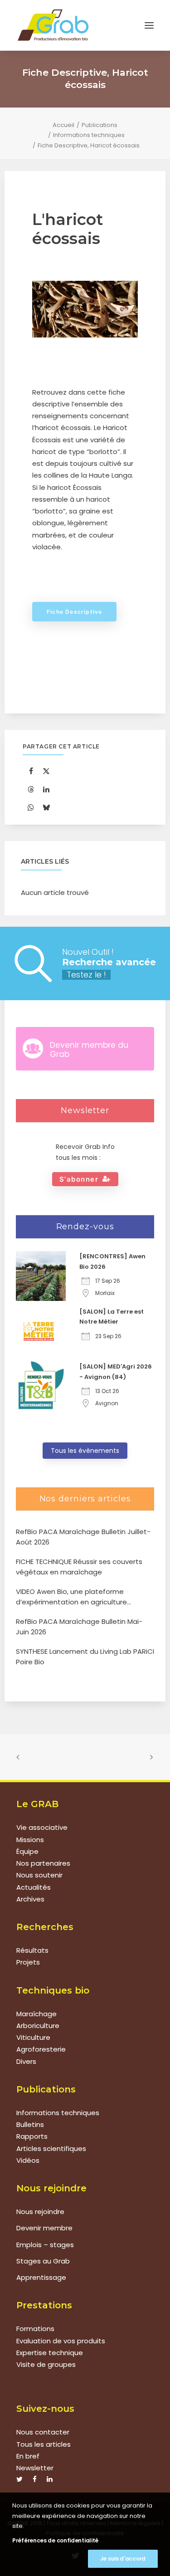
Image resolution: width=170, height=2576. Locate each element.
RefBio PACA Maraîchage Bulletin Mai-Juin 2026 (79, 1627)
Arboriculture (38, 2026)
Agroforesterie (41, 2049)
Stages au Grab (43, 2261)
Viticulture (33, 2037)
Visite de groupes (46, 2364)
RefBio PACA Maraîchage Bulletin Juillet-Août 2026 (83, 1537)
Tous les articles (44, 2444)
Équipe (27, 1851)
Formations (35, 2329)
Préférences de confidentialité (55, 2540)
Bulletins (30, 2124)
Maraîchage (36, 2014)
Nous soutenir (39, 1875)
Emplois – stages (45, 2245)
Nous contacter (43, 2432)
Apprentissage (41, 2277)
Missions (30, 1840)
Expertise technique (50, 2353)
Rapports (32, 2136)
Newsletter (35, 2468)
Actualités (34, 1887)
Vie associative (42, 1827)
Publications (100, 125)
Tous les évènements (85, 1451)
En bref (28, 2456)
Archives (30, 1899)
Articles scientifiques (51, 2148)
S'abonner (79, 1179)
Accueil (63, 125)
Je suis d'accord (123, 2559)
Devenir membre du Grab (89, 1050)
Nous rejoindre (40, 2212)
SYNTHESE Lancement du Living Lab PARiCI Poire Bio (85, 1657)
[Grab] (53, 25)
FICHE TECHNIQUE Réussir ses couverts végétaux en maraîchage (79, 1567)
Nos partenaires (43, 1863)
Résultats (32, 1950)
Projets (28, 1962)
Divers (26, 2061)
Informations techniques (89, 135)
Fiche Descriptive (74, 612)
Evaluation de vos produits (61, 2341)
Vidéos (28, 2160)
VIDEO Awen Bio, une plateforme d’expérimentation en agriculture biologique (71, 1597)
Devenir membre (44, 2228)
